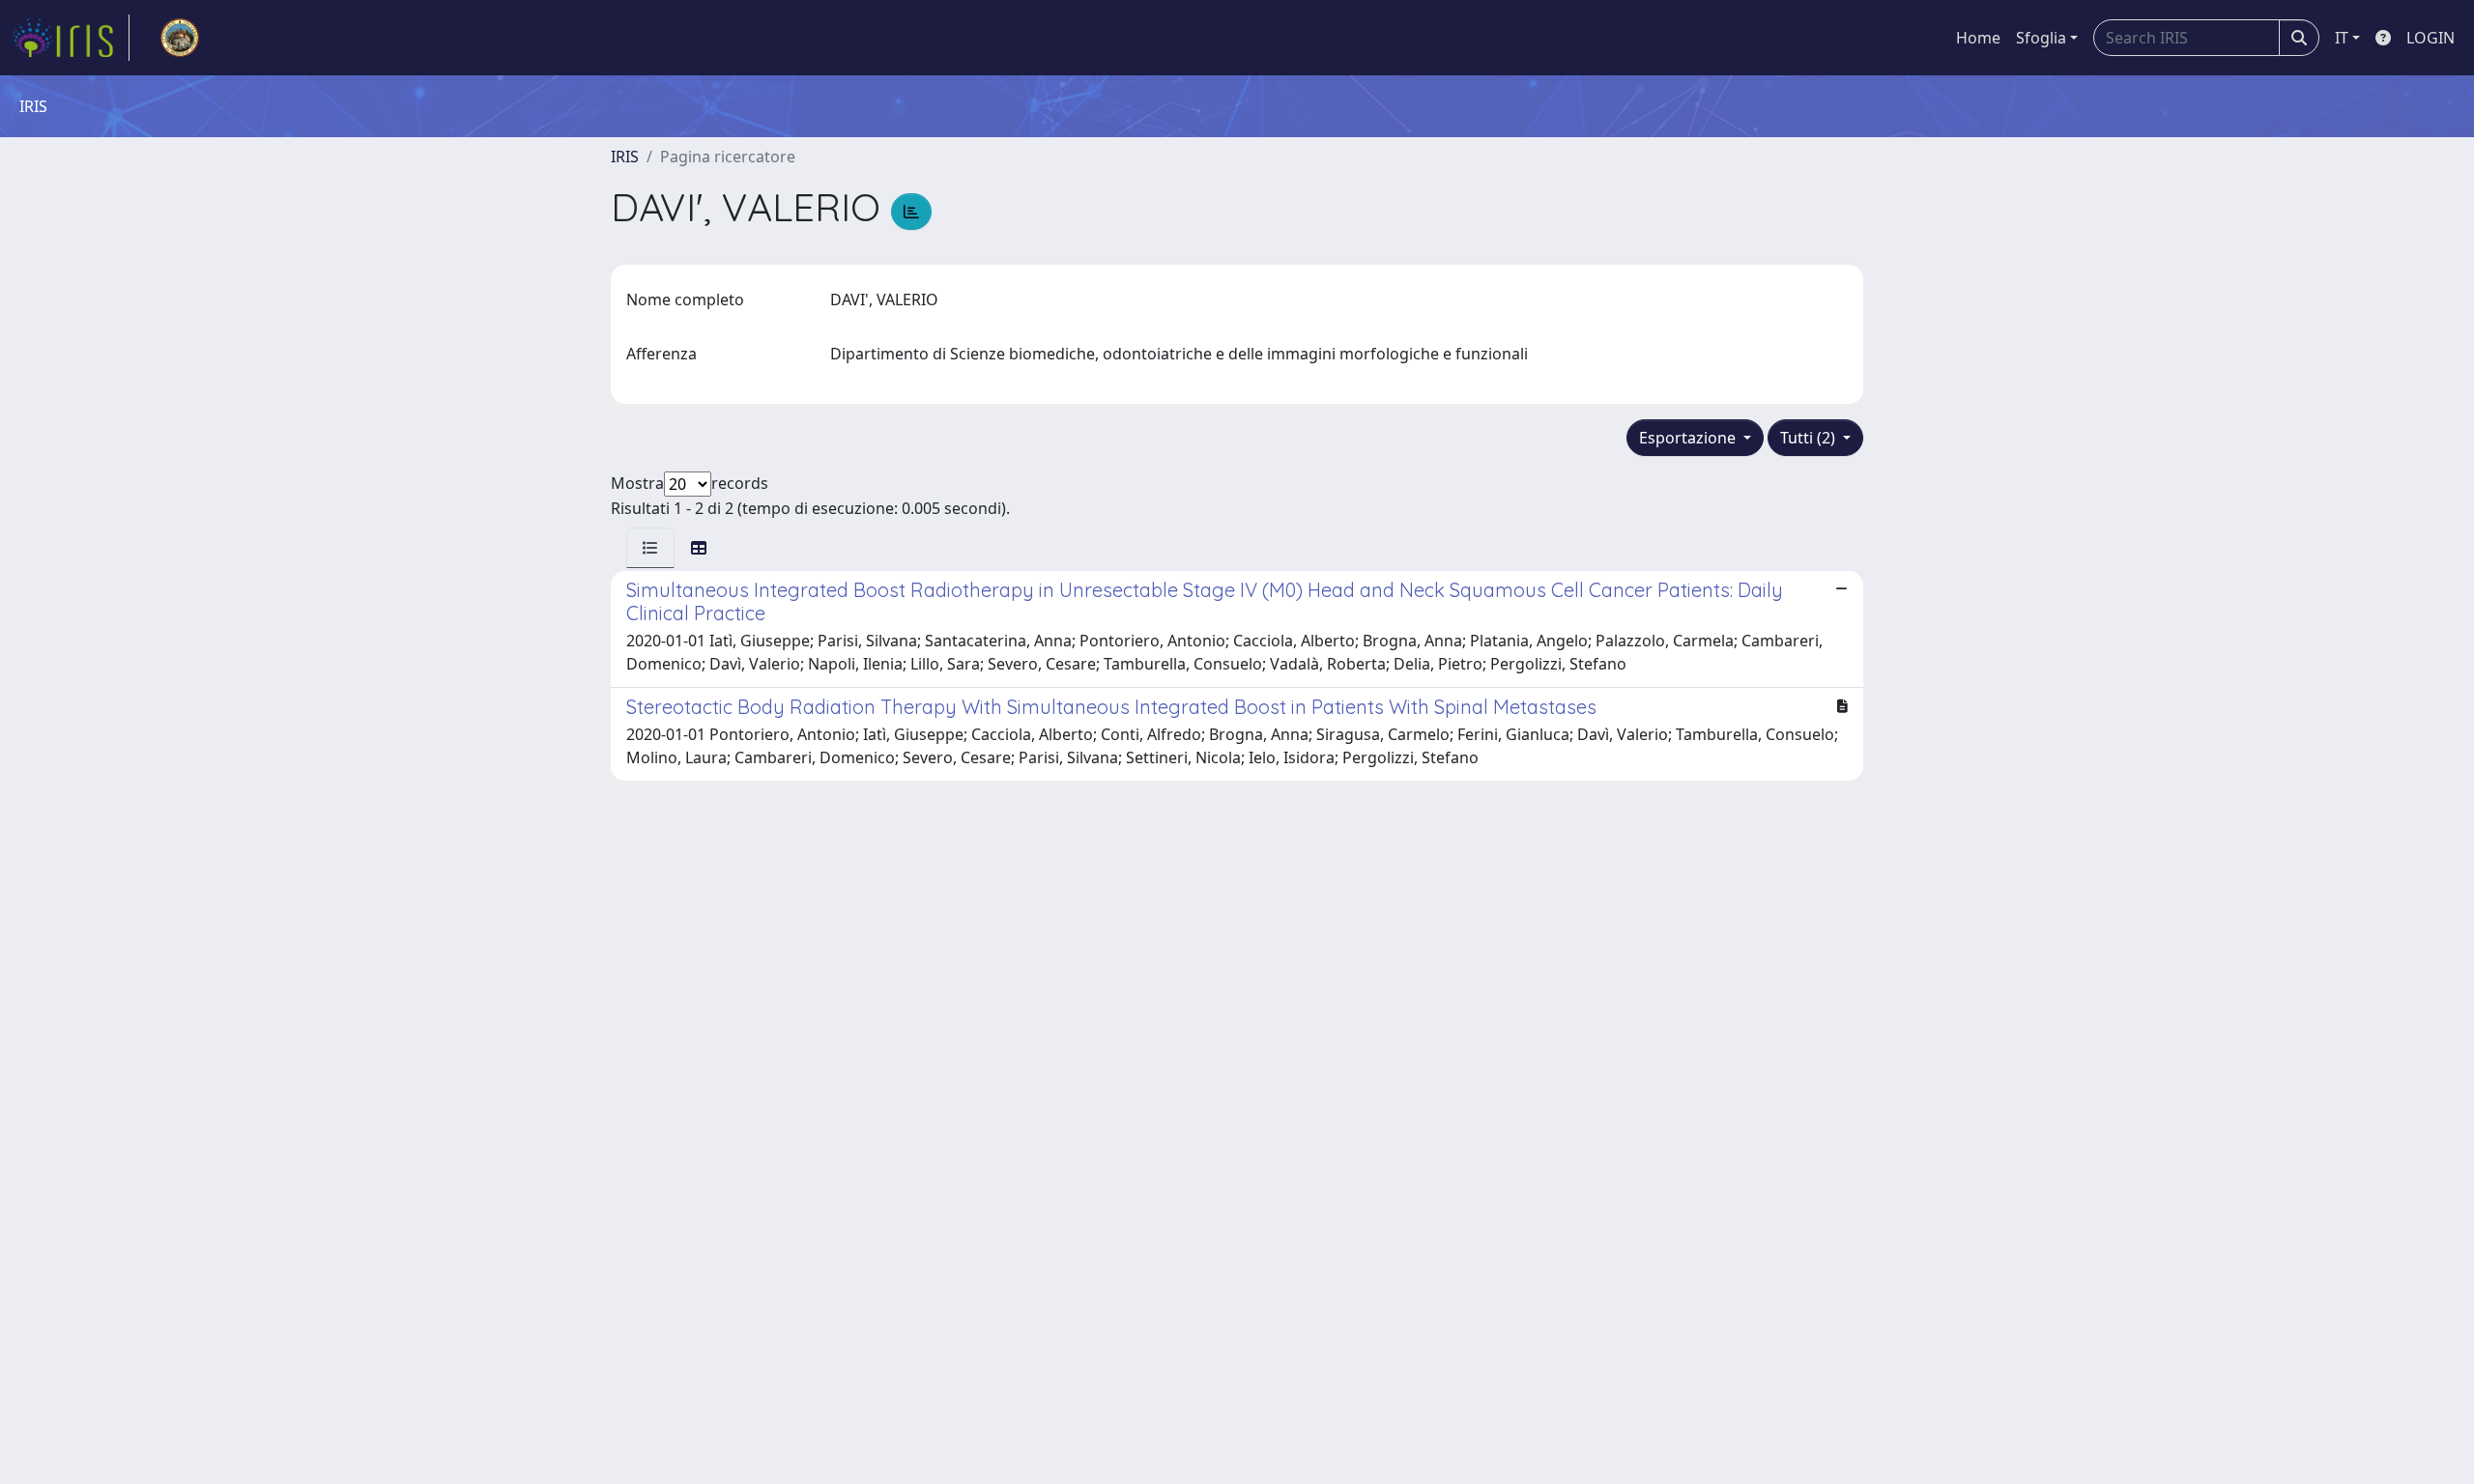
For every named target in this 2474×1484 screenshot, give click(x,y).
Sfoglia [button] (2041, 38)
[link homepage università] (180, 38)
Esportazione (1689, 438)
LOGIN (2431, 38)
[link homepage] (71, 38)
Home (1978, 38)
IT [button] (2342, 38)
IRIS (625, 157)
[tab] (650, 548)
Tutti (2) (1810, 438)
